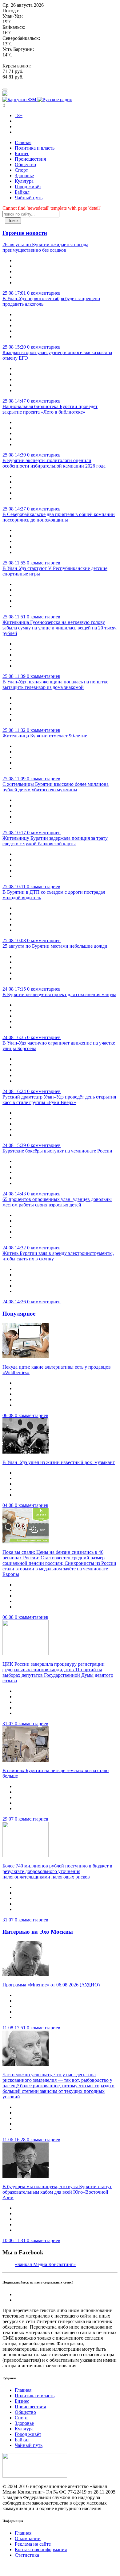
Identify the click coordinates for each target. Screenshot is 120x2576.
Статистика (27, 2555)
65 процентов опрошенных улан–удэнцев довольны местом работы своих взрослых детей (57, 1202)
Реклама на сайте (33, 2544)
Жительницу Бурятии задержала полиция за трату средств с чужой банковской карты (55, 841)
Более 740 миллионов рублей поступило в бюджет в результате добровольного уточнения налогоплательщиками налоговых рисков (57, 1871)
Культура (24, 181)
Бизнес (22, 153)
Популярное (19, 1314)
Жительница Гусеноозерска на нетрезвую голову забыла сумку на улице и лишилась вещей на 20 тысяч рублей (60, 628)
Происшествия (30, 159)
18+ (19, 115)
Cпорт (21, 170)
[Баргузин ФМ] (20, 99)
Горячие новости (25, 233)
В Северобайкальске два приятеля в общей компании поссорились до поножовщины (59, 517)
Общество (25, 164)
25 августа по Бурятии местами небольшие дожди (55, 946)
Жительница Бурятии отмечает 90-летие (45, 736)
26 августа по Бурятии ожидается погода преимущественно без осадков (45, 247)
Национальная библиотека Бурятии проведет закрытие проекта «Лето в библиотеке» (50, 409)
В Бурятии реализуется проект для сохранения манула (59, 994)
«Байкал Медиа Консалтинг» (45, 2264)
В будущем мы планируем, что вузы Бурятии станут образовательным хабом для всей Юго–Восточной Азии (57, 2192)
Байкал (22, 192)
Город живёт (28, 187)
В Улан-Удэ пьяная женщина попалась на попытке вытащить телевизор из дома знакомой (55, 684)
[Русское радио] (55, 99)
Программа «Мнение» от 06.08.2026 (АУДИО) (51, 1985)
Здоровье (24, 176)
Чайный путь (29, 198)
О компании (28, 2538)
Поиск (13, 221)
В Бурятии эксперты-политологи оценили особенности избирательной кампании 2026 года (54, 463)
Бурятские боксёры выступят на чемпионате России (57, 1151)
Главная (23, 142)
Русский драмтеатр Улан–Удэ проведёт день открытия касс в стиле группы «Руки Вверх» (59, 1100)
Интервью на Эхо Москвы (38, 1932)
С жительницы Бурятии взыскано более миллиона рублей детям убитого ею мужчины (56, 787)
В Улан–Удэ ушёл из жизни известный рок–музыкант (59, 1462)
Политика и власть (35, 148)
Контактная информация (41, 2549)
